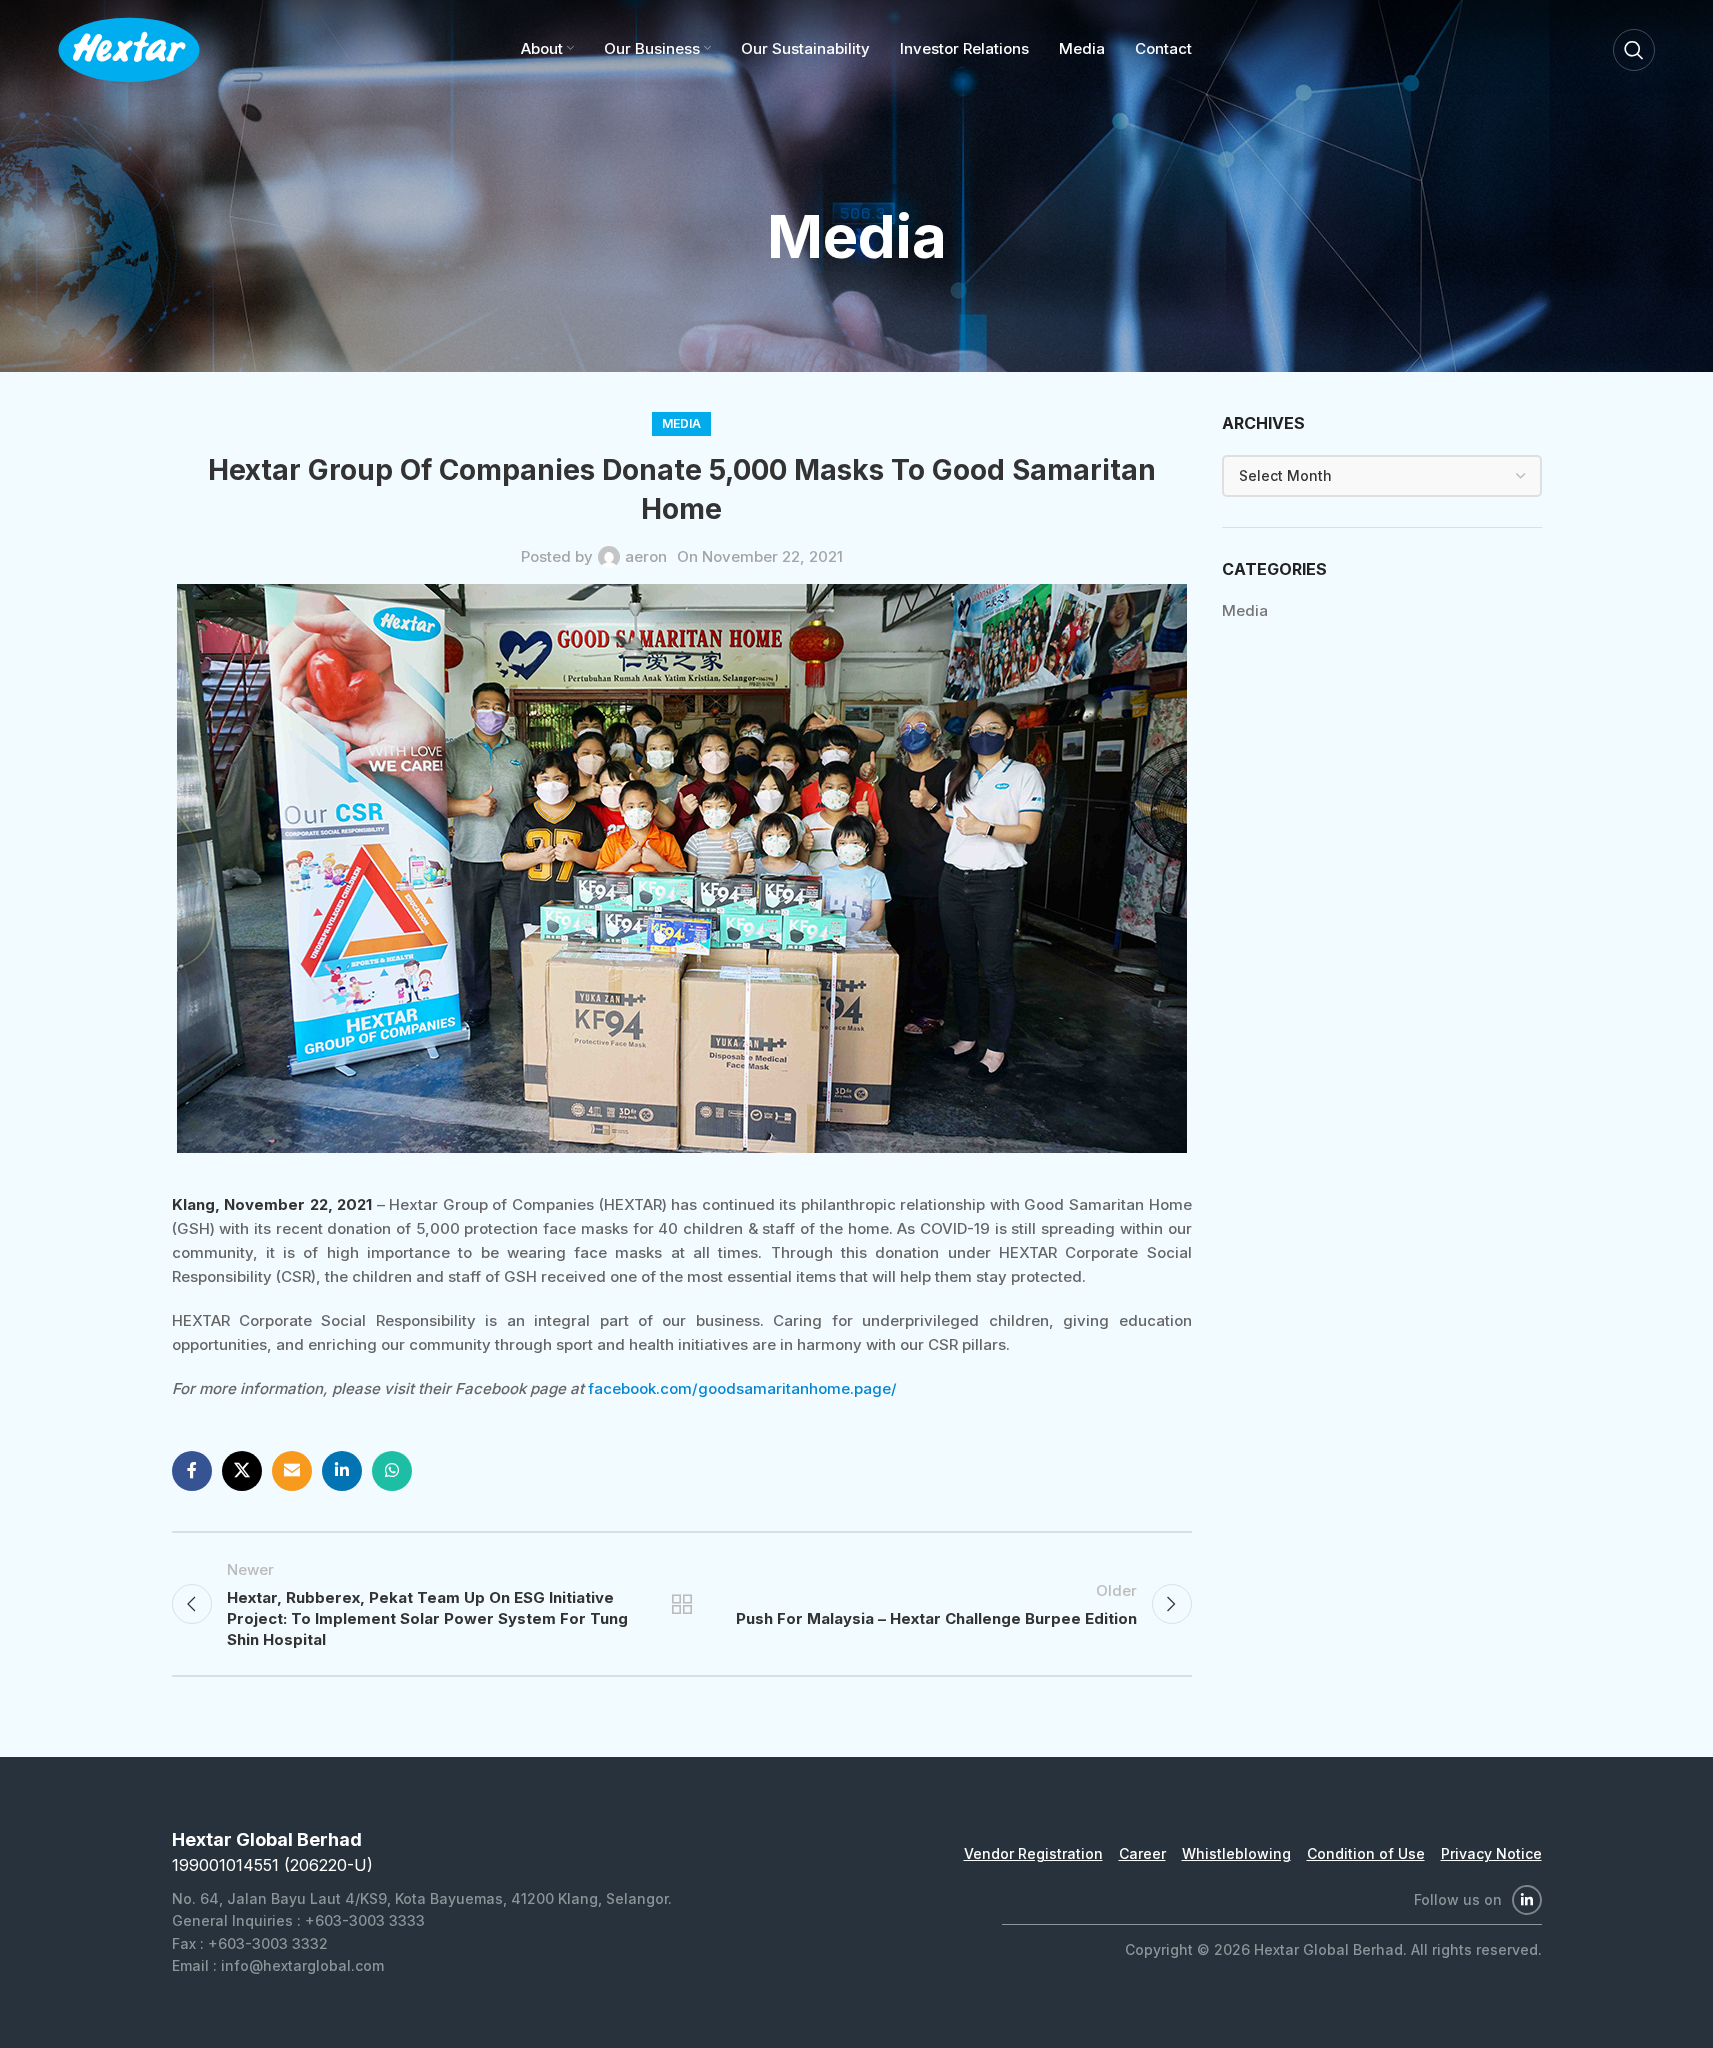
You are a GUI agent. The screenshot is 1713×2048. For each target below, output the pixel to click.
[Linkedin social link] (342, 1471)
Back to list (681, 1604)
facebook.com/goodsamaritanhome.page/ (742, 1388)
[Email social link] (292, 1471)
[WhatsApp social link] (392, 1471)
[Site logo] (129, 48)
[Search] (1634, 50)
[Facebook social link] (192, 1471)
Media (681, 423)
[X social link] (242, 1471)
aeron (646, 556)
